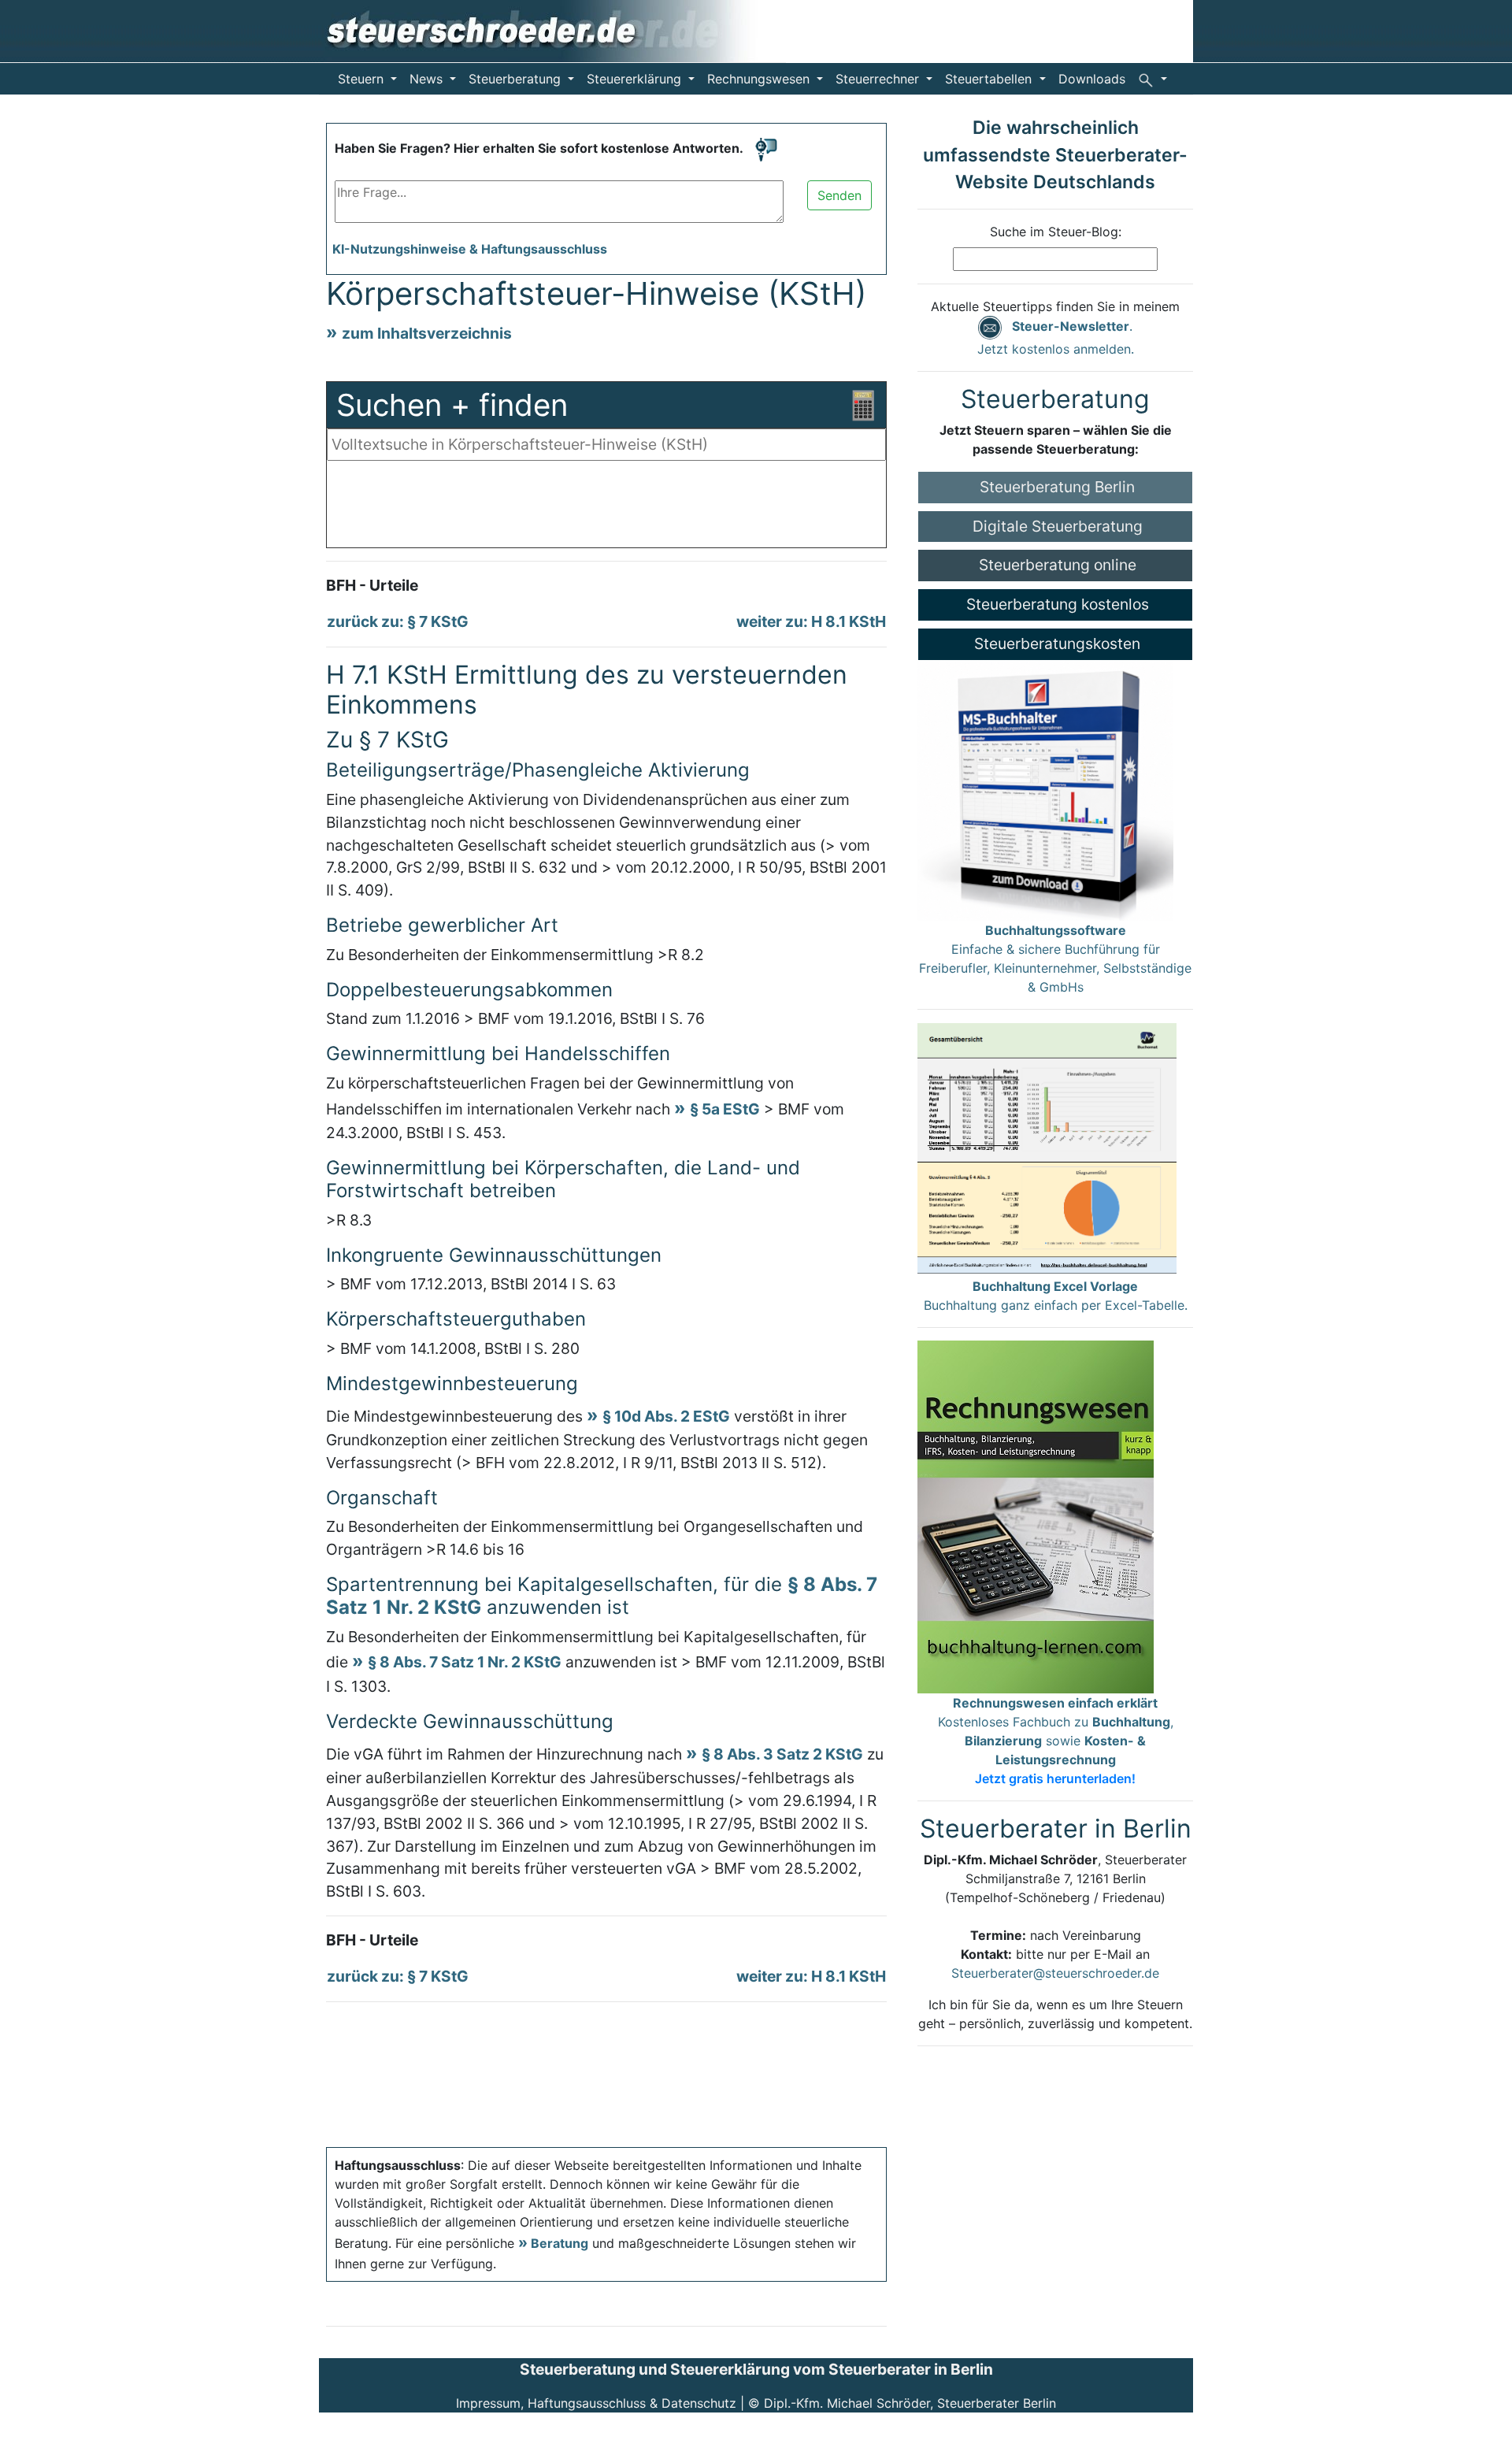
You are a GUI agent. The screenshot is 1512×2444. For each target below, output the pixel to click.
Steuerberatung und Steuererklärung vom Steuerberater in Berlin (756, 2369)
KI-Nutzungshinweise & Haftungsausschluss (470, 249)
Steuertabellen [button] (990, 79)
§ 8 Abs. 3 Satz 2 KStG (782, 1754)
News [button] (428, 79)
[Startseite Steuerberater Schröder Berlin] (552, 30)
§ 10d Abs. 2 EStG (666, 1416)
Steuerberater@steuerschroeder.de (1055, 1973)
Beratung (560, 2243)
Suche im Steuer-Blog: (1056, 232)
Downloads (1092, 79)
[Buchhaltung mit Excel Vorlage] (1047, 1148)
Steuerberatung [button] (517, 79)
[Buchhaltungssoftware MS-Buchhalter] (1045, 789)
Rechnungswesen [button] (760, 79)
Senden (839, 195)
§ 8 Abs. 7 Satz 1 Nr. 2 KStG (465, 1662)
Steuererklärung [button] (636, 79)
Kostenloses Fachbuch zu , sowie (1056, 1741)
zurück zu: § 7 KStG (398, 621)
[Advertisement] (606, 508)
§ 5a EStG (725, 1109)
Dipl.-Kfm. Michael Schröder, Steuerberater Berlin (910, 2403)
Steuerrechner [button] (879, 79)
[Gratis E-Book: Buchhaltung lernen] (1036, 1515)
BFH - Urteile (372, 585)
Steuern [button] (363, 79)
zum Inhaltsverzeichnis (427, 333)
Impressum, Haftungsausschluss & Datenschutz (596, 2403)
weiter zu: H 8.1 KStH (811, 621)
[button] (1153, 79)
